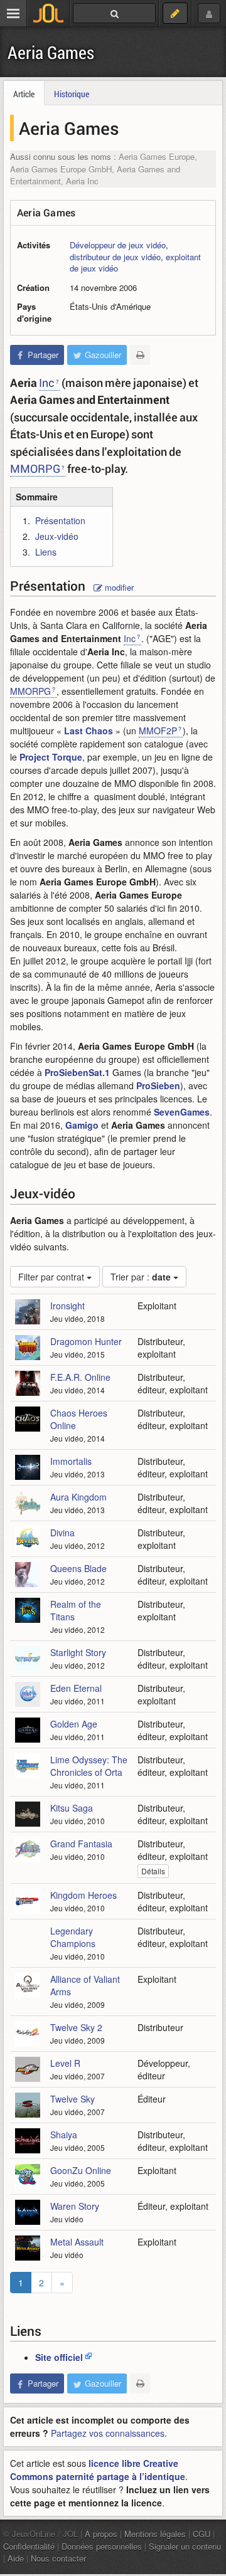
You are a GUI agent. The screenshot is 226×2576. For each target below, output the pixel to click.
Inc (47, 383)
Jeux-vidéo (57, 536)
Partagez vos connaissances (108, 2433)
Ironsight (67, 1306)
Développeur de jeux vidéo (118, 245)
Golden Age (74, 1724)
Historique (72, 94)
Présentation (60, 520)
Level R (65, 2063)
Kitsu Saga (72, 1808)
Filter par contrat (52, 1277)
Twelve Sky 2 (76, 2027)
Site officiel (59, 2357)
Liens (46, 552)
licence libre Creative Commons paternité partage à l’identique (98, 2470)
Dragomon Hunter (86, 1341)
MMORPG (35, 468)
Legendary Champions (73, 1937)
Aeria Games (51, 52)
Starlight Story (78, 1652)
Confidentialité (29, 2546)
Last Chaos (89, 731)
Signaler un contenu (185, 2546)
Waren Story (75, 2206)
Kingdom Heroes (83, 1895)
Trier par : (141, 1277)
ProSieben (158, 1085)
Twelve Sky (73, 2099)
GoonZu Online (81, 2170)
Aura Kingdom (78, 1497)
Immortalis (71, 1461)
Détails (153, 1871)
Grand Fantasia (81, 1844)
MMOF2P (158, 731)
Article (24, 94)
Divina (62, 1533)
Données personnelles (102, 2546)
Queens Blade (78, 1568)
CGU (202, 2534)
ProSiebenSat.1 (77, 1072)
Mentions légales (155, 2534)
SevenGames (182, 1112)
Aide (16, 2558)
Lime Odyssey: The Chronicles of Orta (89, 1766)
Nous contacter (58, 2558)
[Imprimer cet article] (140, 355)
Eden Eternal (76, 1688)
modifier (118, 587)
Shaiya (64, 2135)
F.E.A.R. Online (80, 1377)
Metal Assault (77, 2242)
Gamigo (82, 1125)
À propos (101, 2534)
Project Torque (51, 757)
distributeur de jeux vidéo (115, 257)
